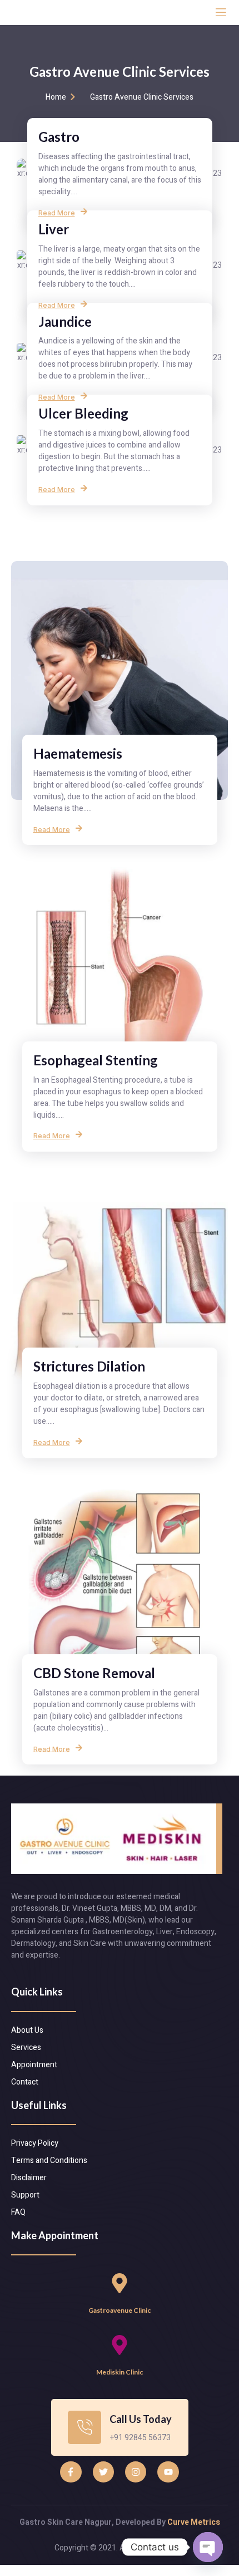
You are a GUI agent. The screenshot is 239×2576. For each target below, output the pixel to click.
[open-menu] (221, 13)
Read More (57, 213)
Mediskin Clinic (120, 2372)
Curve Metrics (194, 2522)
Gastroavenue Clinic (120, 2310)
